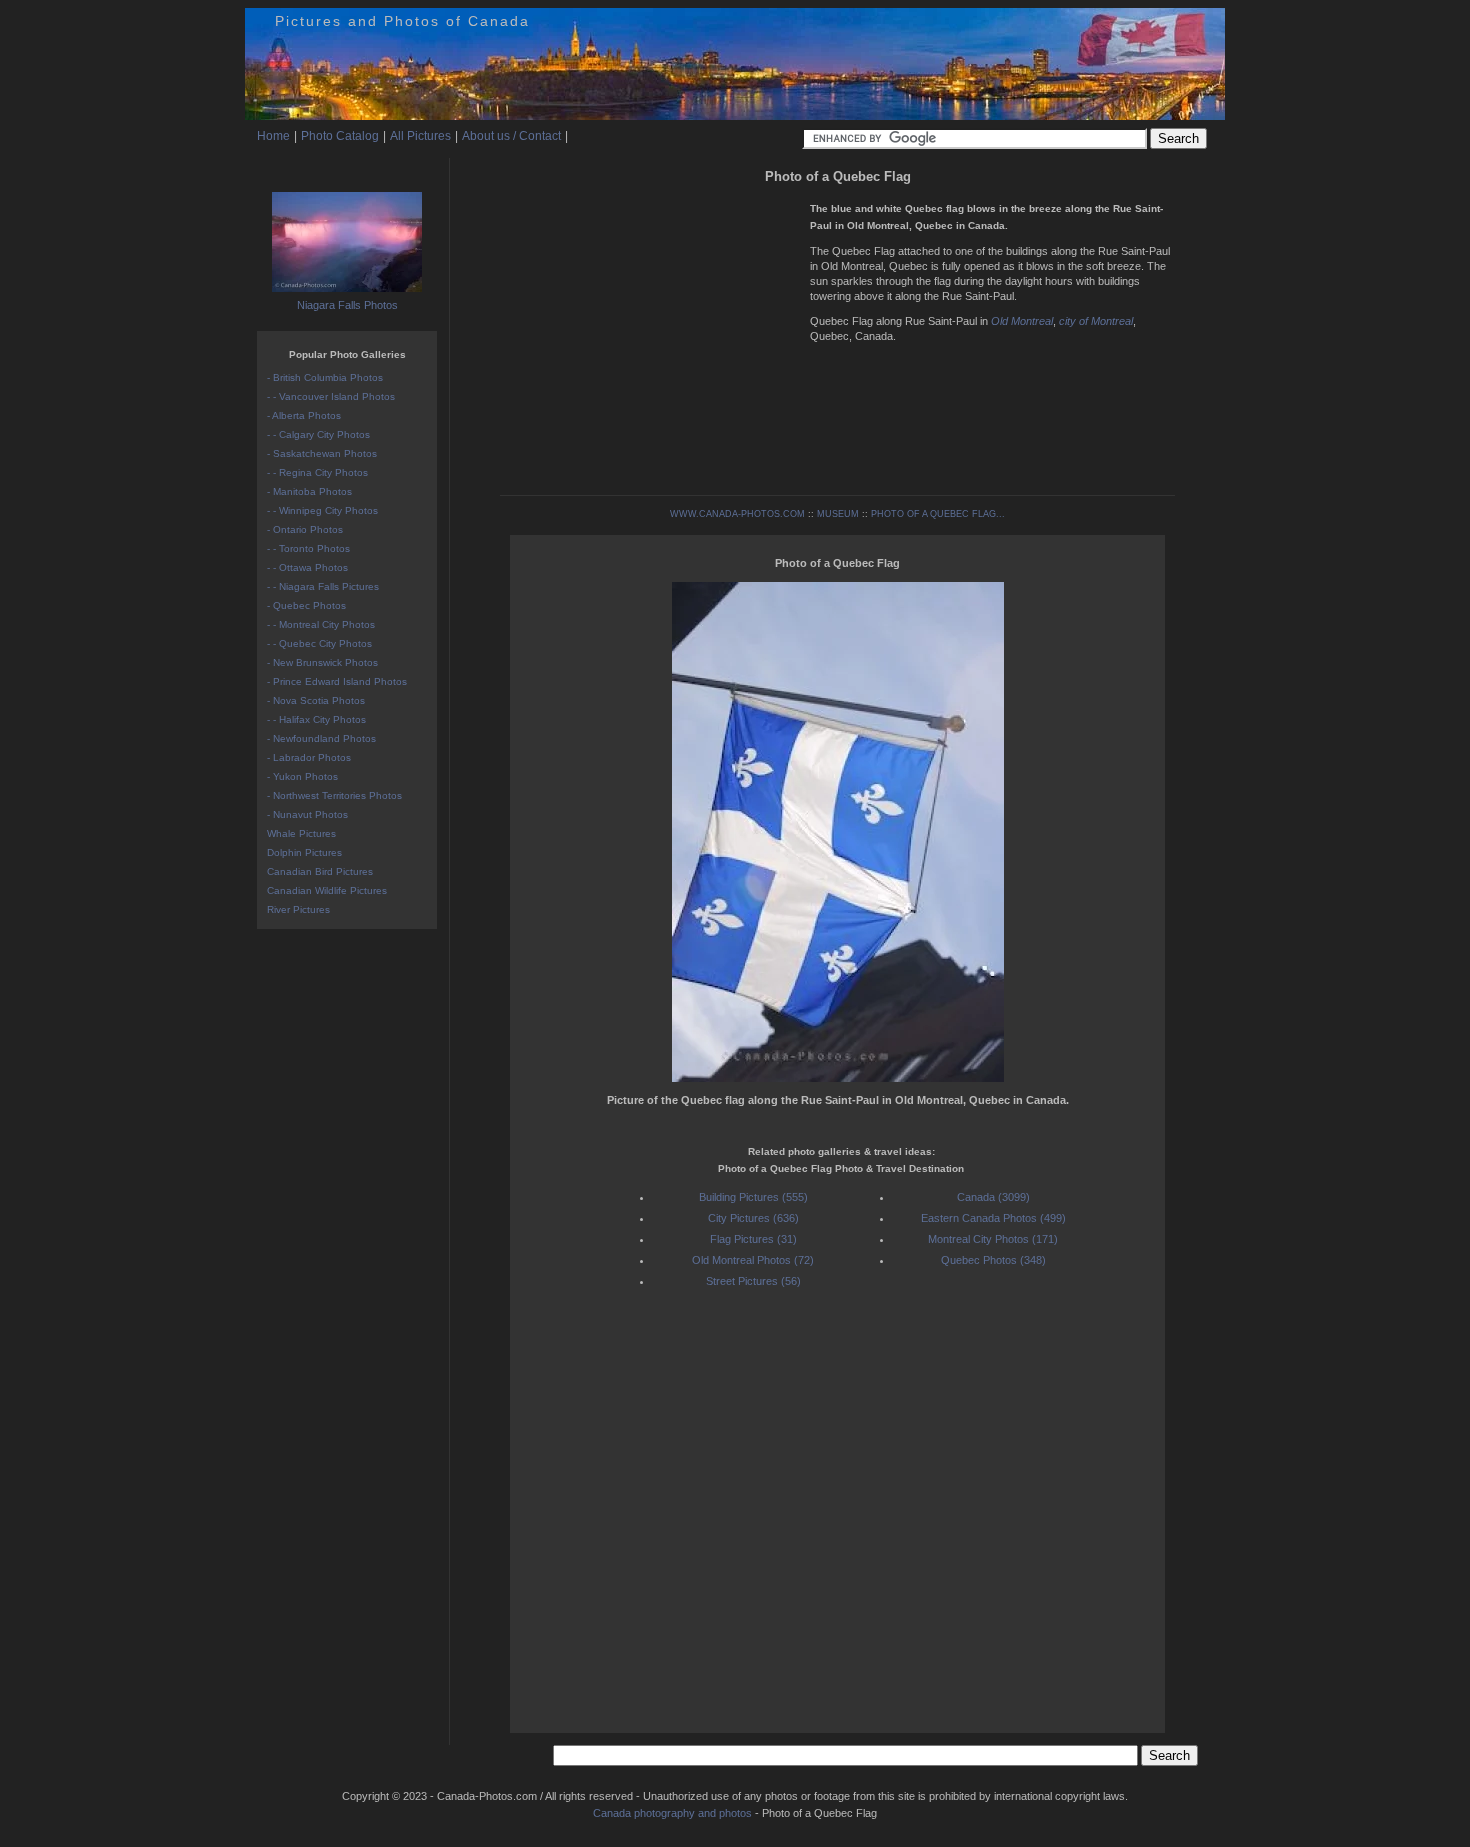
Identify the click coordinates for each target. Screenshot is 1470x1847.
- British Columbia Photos (325, 377)
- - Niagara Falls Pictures (323, 586)
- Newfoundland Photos (321, 738)
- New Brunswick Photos (322, 662)
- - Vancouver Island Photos (331, 396)
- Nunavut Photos (307, 814)
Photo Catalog (340, 136)
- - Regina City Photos (317, 472)
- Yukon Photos (302, 776)
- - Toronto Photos (308, 548)
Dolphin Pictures (304, 852)
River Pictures (298, 909)
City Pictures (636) (753, 1218)
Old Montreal (1022, 321)
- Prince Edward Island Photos (337, 681)
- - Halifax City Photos (316, 719)
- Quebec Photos (306, 605)
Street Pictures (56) (753, 1281)
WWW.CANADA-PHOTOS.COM (737, 514)
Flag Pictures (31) (753, 1239)
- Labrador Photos (309, 757)
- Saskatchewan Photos (322, 453)
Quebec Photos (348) (993, 1260)
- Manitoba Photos (309, 491)
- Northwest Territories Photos (334, 795)
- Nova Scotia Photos (316, 700)
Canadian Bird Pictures (320, 871)
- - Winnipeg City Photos (322, 510)
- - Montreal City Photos (321, 624)
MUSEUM (838, 514)
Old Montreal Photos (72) (753, 1260)
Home (273, 136)
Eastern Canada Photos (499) (993, 1218)
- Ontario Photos (305, 529)
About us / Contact (511, 136)
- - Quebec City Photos (319, 643)
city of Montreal (1096, 321)
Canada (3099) (993, 1197)
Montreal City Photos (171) (993, 1239)
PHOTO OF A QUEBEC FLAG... (938, 514)
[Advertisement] (650, 330)
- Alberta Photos (304, 415)
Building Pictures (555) (753, 1197)
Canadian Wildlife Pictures (327, 890)
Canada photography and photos (672, 1813)
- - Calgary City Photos (318, 434)
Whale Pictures (301, 833)
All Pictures (420, 136)
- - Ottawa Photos (307, 567)
